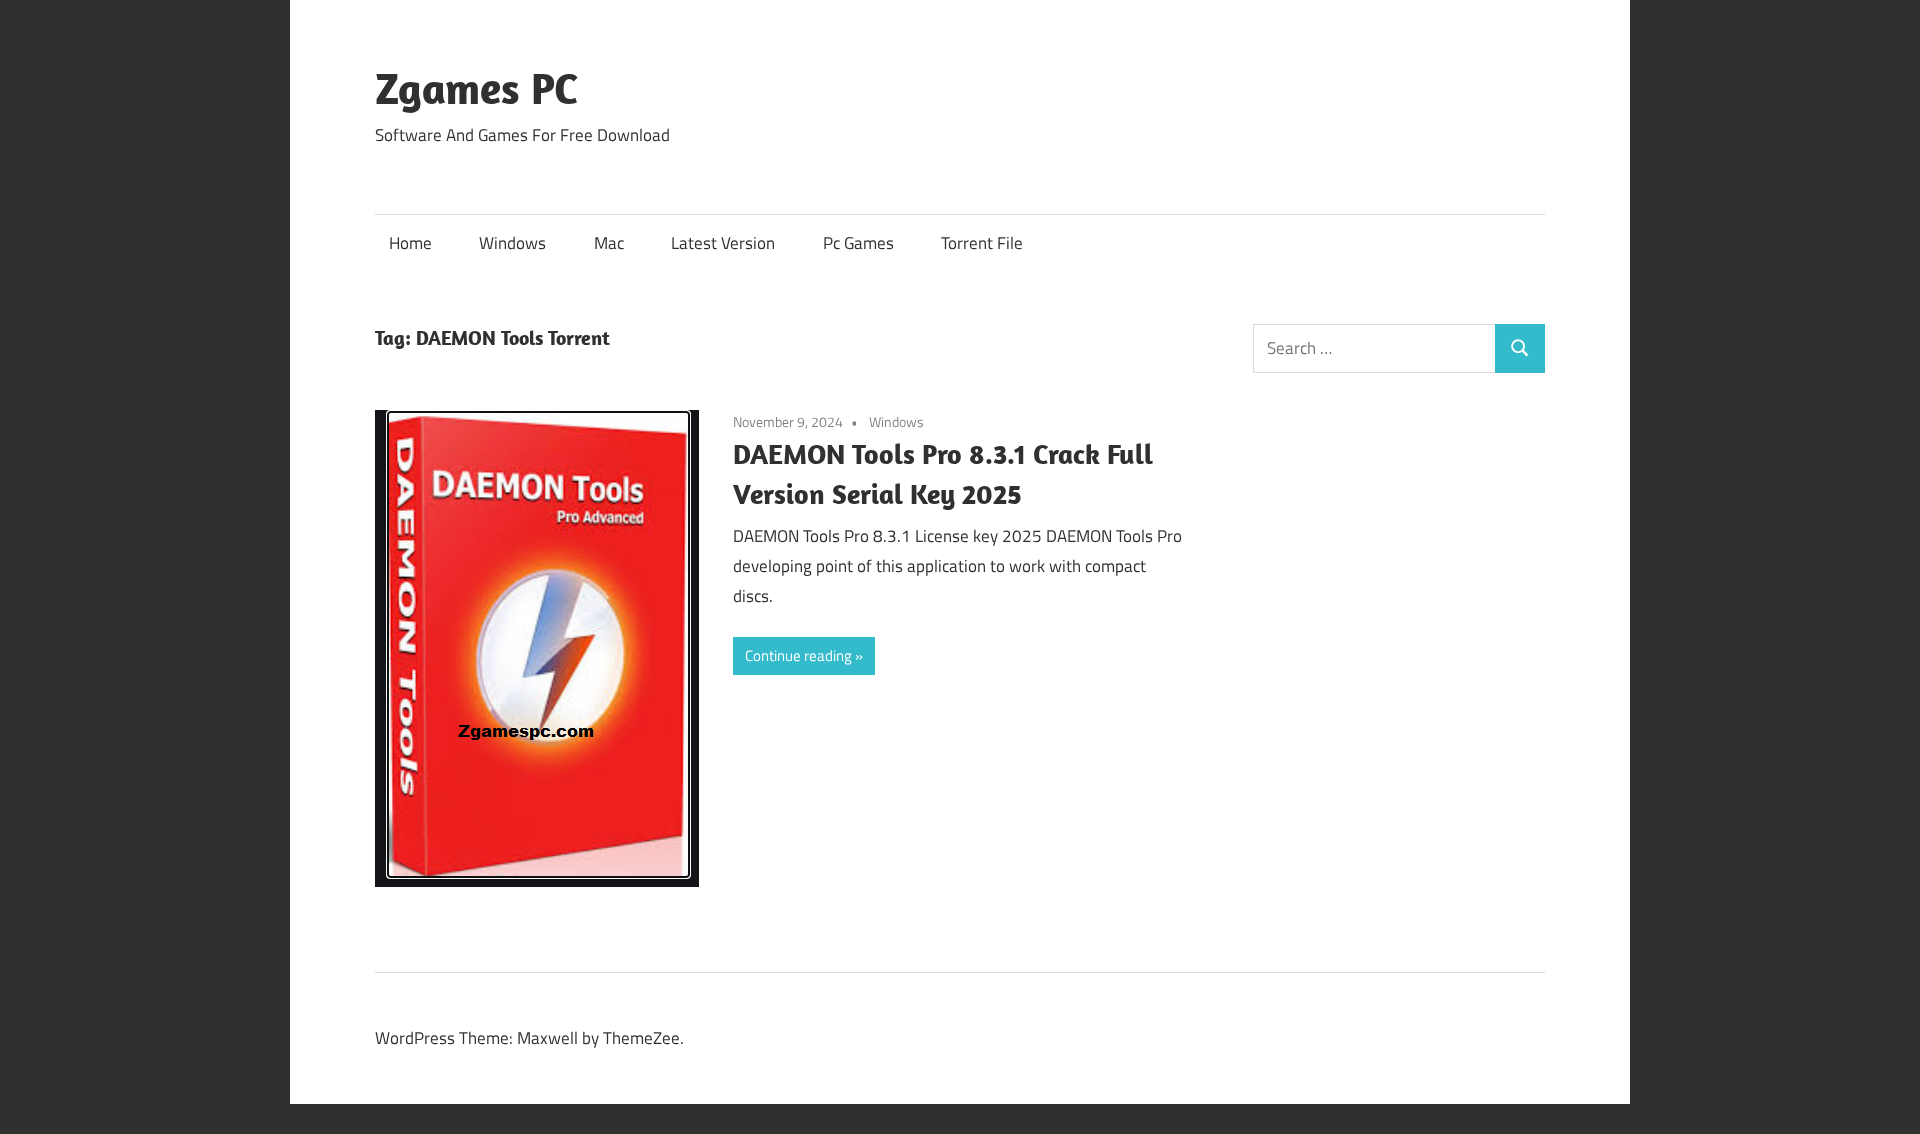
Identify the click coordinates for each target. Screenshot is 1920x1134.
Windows (512, 243)
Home (410, 243)
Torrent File (982, 243)
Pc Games (858, 243)
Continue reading (798, 655)
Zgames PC (476, 88)
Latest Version (723, 243)
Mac (609, 243)
